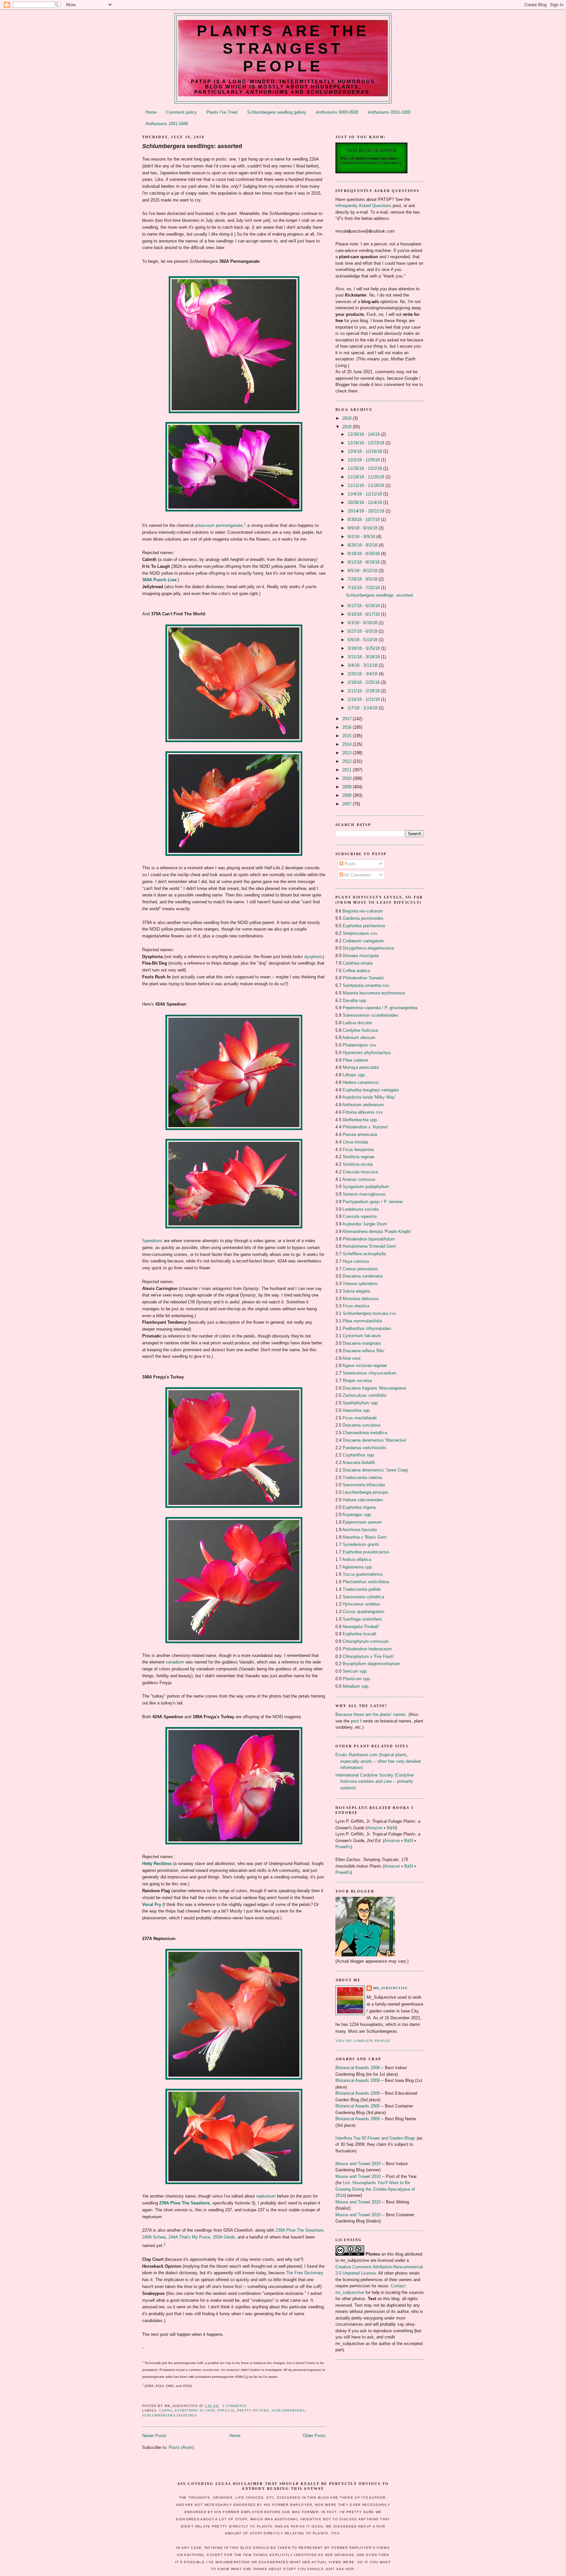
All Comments (357, 875)
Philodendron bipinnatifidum (369, 1239)
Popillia (226, 2410)
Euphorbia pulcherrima (364, 926)
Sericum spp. (355, 1671)
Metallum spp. (356, 1686)
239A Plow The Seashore (184, 2203)
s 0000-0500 (337, 112)
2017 (348, 719)
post (355, 1721)
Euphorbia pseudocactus (366, 1552)
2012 (348, 761)
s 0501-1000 (389, 112)
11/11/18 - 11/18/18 (367, 485)
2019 (348, 418)
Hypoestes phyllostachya (367, 1053)
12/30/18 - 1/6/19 (364, 434)
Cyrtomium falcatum (362, 1336)
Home (151, 112)
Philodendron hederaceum (367, 1649)
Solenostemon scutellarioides (370, 1015)
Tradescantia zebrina (362, 1478)
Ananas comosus (359, 1179)
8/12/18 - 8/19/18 (364, 562)
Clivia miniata (355, 1142)
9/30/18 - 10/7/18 (364, 519)
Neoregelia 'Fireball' (361, 1627)
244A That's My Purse (189, 2237)
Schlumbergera (288, 2410)
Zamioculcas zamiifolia (364, 1395)
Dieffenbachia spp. (360, 1120)
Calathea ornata (358, 963)
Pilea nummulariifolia (362, 1321)
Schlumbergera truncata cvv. (370, 1313)
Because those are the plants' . (371, 1714)
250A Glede (224, 2237)
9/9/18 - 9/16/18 (363, 528)
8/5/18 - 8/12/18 (363, 571)
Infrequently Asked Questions (363, 206)
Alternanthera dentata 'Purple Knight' (377, 1231)
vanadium (175, 1662)
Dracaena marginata (362, 1343)
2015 (348, 736)
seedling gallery (277, 112)
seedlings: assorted (192, 146)
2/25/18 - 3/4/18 (363, 674)
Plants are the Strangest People (283, 48)
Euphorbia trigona (359, 1507)
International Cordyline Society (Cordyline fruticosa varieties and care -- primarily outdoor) (375, 1781)
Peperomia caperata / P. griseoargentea (380, 1008)
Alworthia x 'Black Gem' (365, 1537)
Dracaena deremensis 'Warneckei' (375, 1440)
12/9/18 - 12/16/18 (365, 451)
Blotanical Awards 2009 (358, 2080)
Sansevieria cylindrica (363, 1597)
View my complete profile (363, 2041)
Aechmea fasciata (359, 1530)
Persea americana (360, 1134)
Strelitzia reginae (358, 1157)
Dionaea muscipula (361, 956)
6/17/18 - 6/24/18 (364, 606)
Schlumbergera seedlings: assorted (379, 595)
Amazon (375, 1828)
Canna (166, 2410)
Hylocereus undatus (361, 1604)
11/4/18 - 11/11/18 (365, 494)
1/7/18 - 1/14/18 (363, 708)
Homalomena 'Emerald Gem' (369, 1246)
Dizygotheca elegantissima (368, 948)
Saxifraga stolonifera (362, 1619)
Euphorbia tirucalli (359, 1634)
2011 (348, 770)
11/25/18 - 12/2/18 (365, 468)
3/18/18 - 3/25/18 (364, 648)
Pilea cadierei (355, 1060)
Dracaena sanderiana (363, 1276)
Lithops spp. (354, 1075)
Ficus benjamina (358, 1150)
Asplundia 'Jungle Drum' (365, 1224)
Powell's (343, 1847)
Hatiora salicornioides (363, 1500)
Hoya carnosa (356, 1261)
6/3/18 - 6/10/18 (363, 623)
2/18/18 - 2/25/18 (364, 682)
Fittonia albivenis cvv (363, 1112)
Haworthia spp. (357, 1410)
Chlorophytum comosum (366, 1641)
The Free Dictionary (305, 2273)
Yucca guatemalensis (363, 1574)
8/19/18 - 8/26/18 (364, 554)
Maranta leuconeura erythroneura (374, 993)
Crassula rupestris (360, 1216)
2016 (348, 727)
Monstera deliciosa (360, 1299)
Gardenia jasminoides (363, 918)
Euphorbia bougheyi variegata (371, 1090)
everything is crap (195, 2410)
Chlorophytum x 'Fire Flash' (368, 1656)
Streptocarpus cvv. (360, 933)
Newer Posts (154, 2436)
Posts (349, 864)
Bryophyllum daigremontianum (371, 1664)
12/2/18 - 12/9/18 (364, 460)
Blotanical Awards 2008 (358, 2068)
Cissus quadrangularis (364, 1612)
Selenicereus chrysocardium (369, 1373)
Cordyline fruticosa (360, 1030)
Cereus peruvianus (360, 1269)
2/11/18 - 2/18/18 (364, 691)
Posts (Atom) (181, 2447)
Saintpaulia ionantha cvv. (366, 985)
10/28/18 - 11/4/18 (365, 502)
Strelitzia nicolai (358, 1164)
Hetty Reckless (157, 1864)
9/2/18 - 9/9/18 (362, 537)
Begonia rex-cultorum (363, 911)
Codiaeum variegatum (363, 941)
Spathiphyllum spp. (361, 1403)
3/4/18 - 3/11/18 (363, 665)
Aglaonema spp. (358, 1567)
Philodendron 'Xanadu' (363, 978)
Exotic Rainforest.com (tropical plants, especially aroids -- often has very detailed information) (378, 1761)
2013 (348, 753)
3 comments (235, 2406)
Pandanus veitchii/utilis (365, 1448)
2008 (348, 795)
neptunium (266, 2196)
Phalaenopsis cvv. (360, 1045)
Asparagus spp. (357, 1515)
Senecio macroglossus (364, 1194)
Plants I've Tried (222, 112)
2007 (348, 804)
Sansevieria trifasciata (364, 1485)
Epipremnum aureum (362, 1522)
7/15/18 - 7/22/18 (364, 588)
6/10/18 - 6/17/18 (364, 614)
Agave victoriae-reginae (365, 1365)
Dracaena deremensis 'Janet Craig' (375, 1470)
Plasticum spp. (357, 1679)
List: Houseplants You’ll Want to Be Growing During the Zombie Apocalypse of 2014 (375, 2189)
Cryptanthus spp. (359, 1455)
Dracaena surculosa (361, 1425)
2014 (348, 744)
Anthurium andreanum (363, 1105)
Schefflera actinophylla (364, 1254)
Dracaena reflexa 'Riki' (364, 1351)
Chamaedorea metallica (365, 1433)
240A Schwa (154, 2237)
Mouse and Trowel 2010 (358, 2164)
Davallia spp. (355, 1000)
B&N (391, 1828)
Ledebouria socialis (361, 1209)
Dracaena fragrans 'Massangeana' (375, 1388)
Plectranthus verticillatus (366, 1582)
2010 (348, 778)
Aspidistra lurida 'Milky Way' (369, 1097)
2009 (348, 787)
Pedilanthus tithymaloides (367, 1328)
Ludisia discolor (357, 1023)
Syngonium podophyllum (366, 1187)
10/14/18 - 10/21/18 (367, 511)
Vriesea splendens (360, 1284)
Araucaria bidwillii (359, 1462)
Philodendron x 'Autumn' (365, 1127)
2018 (348, 427)
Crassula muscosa (360, 1172)
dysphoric (313, 957)
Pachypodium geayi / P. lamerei (373, 1202)
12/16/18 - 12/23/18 (367, 443)
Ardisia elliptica (357, 1559)
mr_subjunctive (390, 1988)
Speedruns (152, 1241)
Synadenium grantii (361, 1544)
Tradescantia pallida (362, 1589)
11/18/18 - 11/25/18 (367, 477)
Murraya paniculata (361, 1067)
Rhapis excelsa (357, 1381)
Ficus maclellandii (360, 1418)
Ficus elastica (356, 1306)
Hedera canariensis (361, 1082)
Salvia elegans (357, 1291)
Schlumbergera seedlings (170, 2415)
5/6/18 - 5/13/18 (363, 640)
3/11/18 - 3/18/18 (364, 657)
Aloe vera (351, 1358)
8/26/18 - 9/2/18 (363, 545)
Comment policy (181, 112)
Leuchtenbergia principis (366, 1492)
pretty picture (253, 2410)
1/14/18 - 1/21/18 (364, 699)
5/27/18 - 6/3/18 (363, 631)
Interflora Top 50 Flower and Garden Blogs (375, 2138)
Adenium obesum (359, 1038)
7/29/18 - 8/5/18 (363, 579)
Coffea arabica (356, 971)
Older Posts (314, 2436)
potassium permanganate (219, 525)
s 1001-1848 (167, 124)
